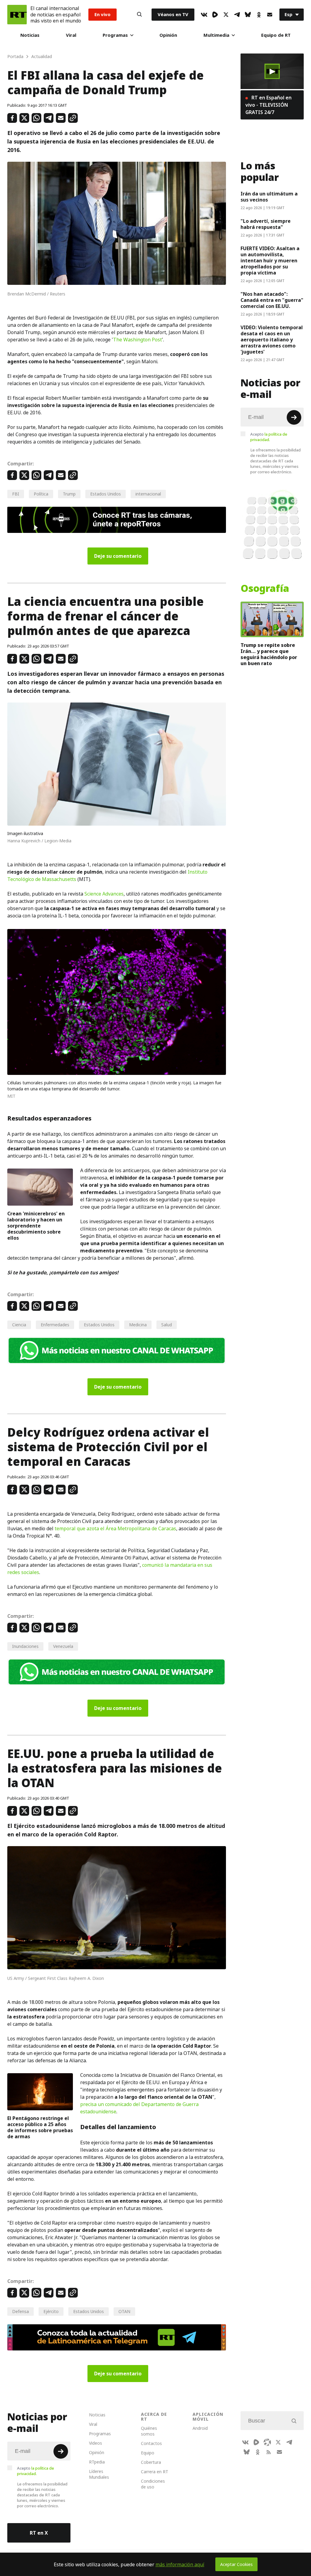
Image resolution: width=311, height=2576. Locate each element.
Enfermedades (55, 1325)
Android (200, 2428)
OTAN (124, 2311)
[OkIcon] (259, 15)
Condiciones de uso (153, 2484)
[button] (272, 71)
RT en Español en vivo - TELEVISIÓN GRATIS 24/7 (268, 105)
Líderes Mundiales (99, 2474)
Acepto (269, 437)
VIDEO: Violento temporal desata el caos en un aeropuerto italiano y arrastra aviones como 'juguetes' (272, 340)
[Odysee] (267, 2442)
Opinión (168, 35)
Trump (69, 494)
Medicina (138, 1325)
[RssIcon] (268, 2452)
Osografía (265, 589)
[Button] (139, 15)
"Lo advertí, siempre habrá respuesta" (266, 224)
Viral (71, 35)
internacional (148, 494)
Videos (96, 2443)
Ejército (51, 2311)
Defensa (21, 2311)
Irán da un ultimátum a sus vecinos (269, 197)
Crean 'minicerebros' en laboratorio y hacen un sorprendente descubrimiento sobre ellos (36, 1226)
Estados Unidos (106, 494)
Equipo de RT (276, 35)
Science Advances (104, 894)
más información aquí (180, 2564)
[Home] (17, 15)
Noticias (30, 35)
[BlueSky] (248, 15)
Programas (115, 35)
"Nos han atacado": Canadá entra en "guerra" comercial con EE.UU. (272, 300)
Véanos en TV (173, 14)
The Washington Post (137, 340)
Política (41, 494)
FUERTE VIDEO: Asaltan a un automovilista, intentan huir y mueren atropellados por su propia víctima (270, 261)
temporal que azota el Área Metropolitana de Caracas (115, 1528)
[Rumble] (215, 15)
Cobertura (151, 2462)
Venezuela (63, 1646)
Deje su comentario (118, 556)
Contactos (151, 2443)
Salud (167, 1325)
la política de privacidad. (269, 437)
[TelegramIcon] (237, 15)
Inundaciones (25, 1646)
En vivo (103, 14)
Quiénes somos (149, 2431)
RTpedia (97, 2462)
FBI (16, 494)
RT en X (39, 2533)
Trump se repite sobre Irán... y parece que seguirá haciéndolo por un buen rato (269, 654)
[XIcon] (226, 15)
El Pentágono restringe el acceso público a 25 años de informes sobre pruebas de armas (40, 2127)
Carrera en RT (155, 2472)
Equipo (148, 2453)
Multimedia (216, 35)
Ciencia (19, 1325)
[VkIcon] (204, 15)
